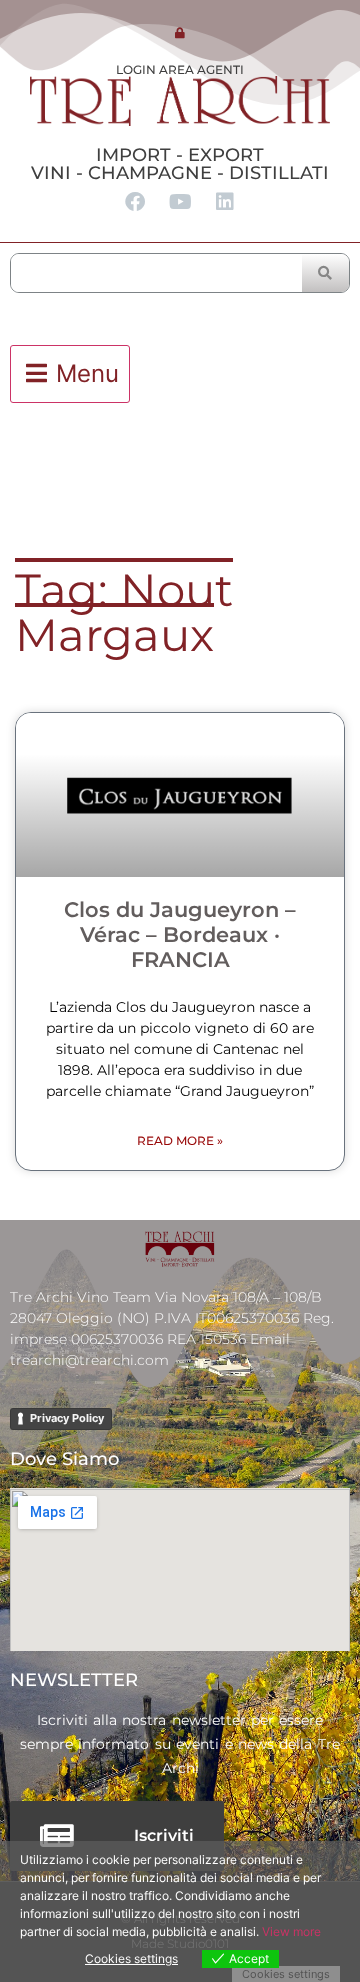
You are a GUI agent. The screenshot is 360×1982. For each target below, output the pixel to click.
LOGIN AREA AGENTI (180, 69)
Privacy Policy (67, 1418)
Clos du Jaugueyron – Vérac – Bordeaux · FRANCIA (180, 934)
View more (291, 1931)
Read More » (180, 1140)
